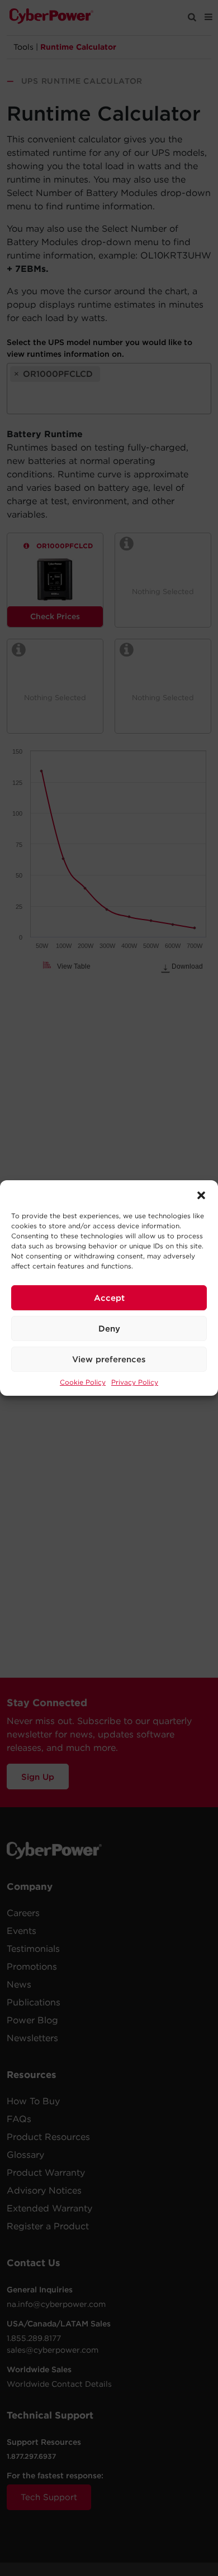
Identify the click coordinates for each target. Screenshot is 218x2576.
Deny (109, 1329)
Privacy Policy (135, 1382)
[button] (201, 1194)
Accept (109, 1298)
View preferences (109, 1359)
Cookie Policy (83, 1382)
